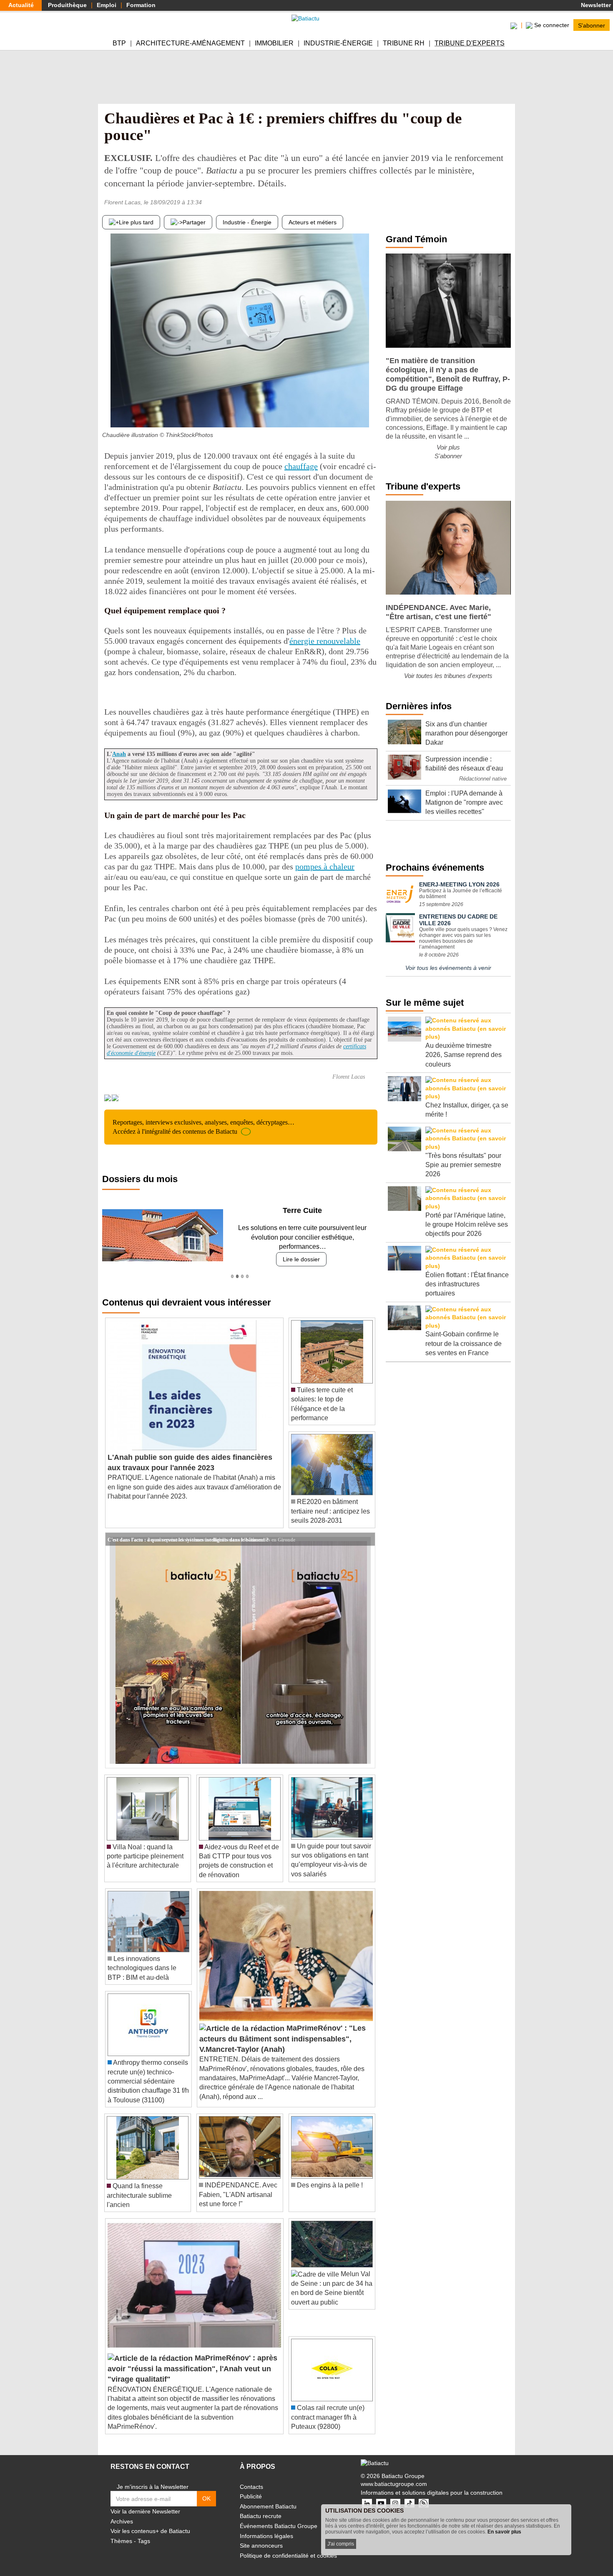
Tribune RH (404, 43)
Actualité (21, 5)
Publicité (251, 2487)
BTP (119, 43)
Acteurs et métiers (313, 222)
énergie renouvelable (325, 641)
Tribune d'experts (470, 43)
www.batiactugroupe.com (394, 2475)
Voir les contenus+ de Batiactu (150, 2522)
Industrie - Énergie (247, 222)
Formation (141, 5)
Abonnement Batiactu (268, 2497)
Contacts (251, 2477)
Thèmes (121, 2532)
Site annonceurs (261, 2536)
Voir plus (448, 447)
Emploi (107, 5)
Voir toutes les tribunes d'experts (448, 676)
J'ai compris (341, 2544)
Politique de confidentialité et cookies (288, 2546)
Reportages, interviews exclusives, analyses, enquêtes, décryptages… (203, 1127)
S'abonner (592, 25)
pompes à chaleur (325, 866)
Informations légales (266, 2526)
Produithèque (67, 5)
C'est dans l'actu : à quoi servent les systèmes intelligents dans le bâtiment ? (188, 1529)
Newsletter (595, 5)
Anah (119, 754)
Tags (144, 2532)
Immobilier (274, 43)
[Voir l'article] (367, 1530)
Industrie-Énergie (338, 43)
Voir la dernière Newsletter (145, 2502)
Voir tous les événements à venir (448, 968)
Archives (122, 2512)
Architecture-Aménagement (190, 43)
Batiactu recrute (261, 2507)
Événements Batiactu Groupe (279, 2517)
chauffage (301, 466)
